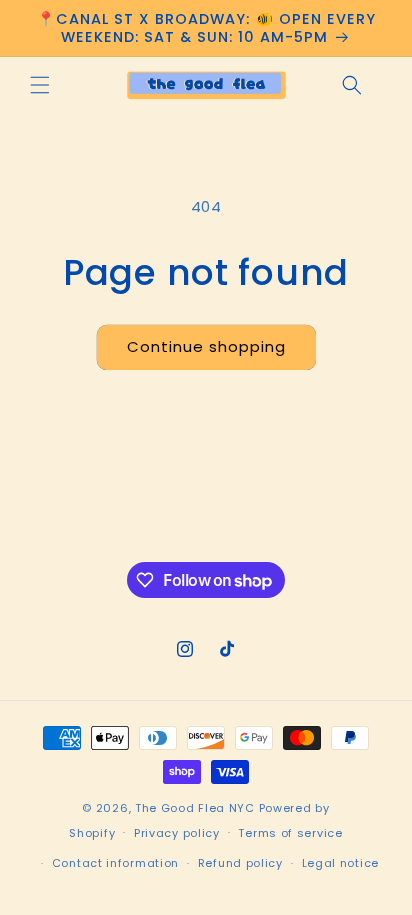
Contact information (115, 863)
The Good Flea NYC (195, 808)
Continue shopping (206, 346)
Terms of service (290, 833)
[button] (40, 85)
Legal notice (340, 863)
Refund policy (240, 863)
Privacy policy (177, 833)
